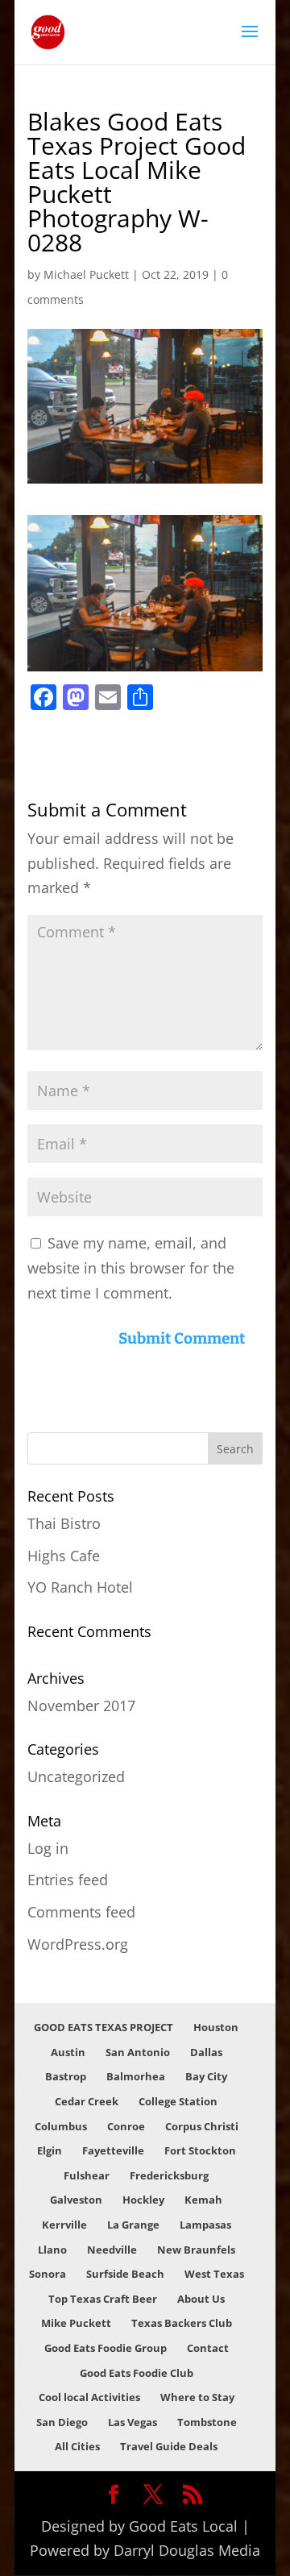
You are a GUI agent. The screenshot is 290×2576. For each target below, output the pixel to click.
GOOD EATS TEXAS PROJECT (104, 2027)
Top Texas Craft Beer (103, 2299)
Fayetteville (113, 2150)
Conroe (126, 2126)
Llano (52, 2250)
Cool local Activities (89, 2397)
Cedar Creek (87, 2101)
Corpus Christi (202, 2126)
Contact (208, 2348)
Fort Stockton (200, 2150)
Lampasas (205, 2225)
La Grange (133, 2225)
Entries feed (68, 1880)
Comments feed (81, 1912)
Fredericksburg (169, 2175)
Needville (112, 2250)
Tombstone (207, 2422)
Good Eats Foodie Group (106, 2348)
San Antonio (138, 2052)
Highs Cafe (64, 1556)
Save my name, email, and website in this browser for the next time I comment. (131, 1267)
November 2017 (81, 1706)
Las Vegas (133, 2422)
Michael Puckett (86, 274)
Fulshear (87, 2175)
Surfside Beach (125, 2274)
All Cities (77, 2446)
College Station (178, 2101)
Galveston (76, 2200)
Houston (216, 2027)
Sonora (48, 2274)
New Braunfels (196, 2250)
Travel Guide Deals (169, 2446)
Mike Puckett (76, 2323)
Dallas (206, 2052)
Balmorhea (136, 2076)
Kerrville (64, 2225)
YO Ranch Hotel (80, 1587)
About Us (201, 2299)
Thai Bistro (64, 1523)
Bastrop (66, 2076)
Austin (68, 2052)
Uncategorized (76, 1776)
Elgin (50, 2150)
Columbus (61, 2126)
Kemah (203, 2200)
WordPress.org (78, 1944)
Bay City (206, 2076)
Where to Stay (197, 2397)
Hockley (143, 2200)
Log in (48, 1848)
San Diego (62, 2422)
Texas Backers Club (182, 2323)
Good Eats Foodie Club (137, 2373)
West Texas (214, 2274)
